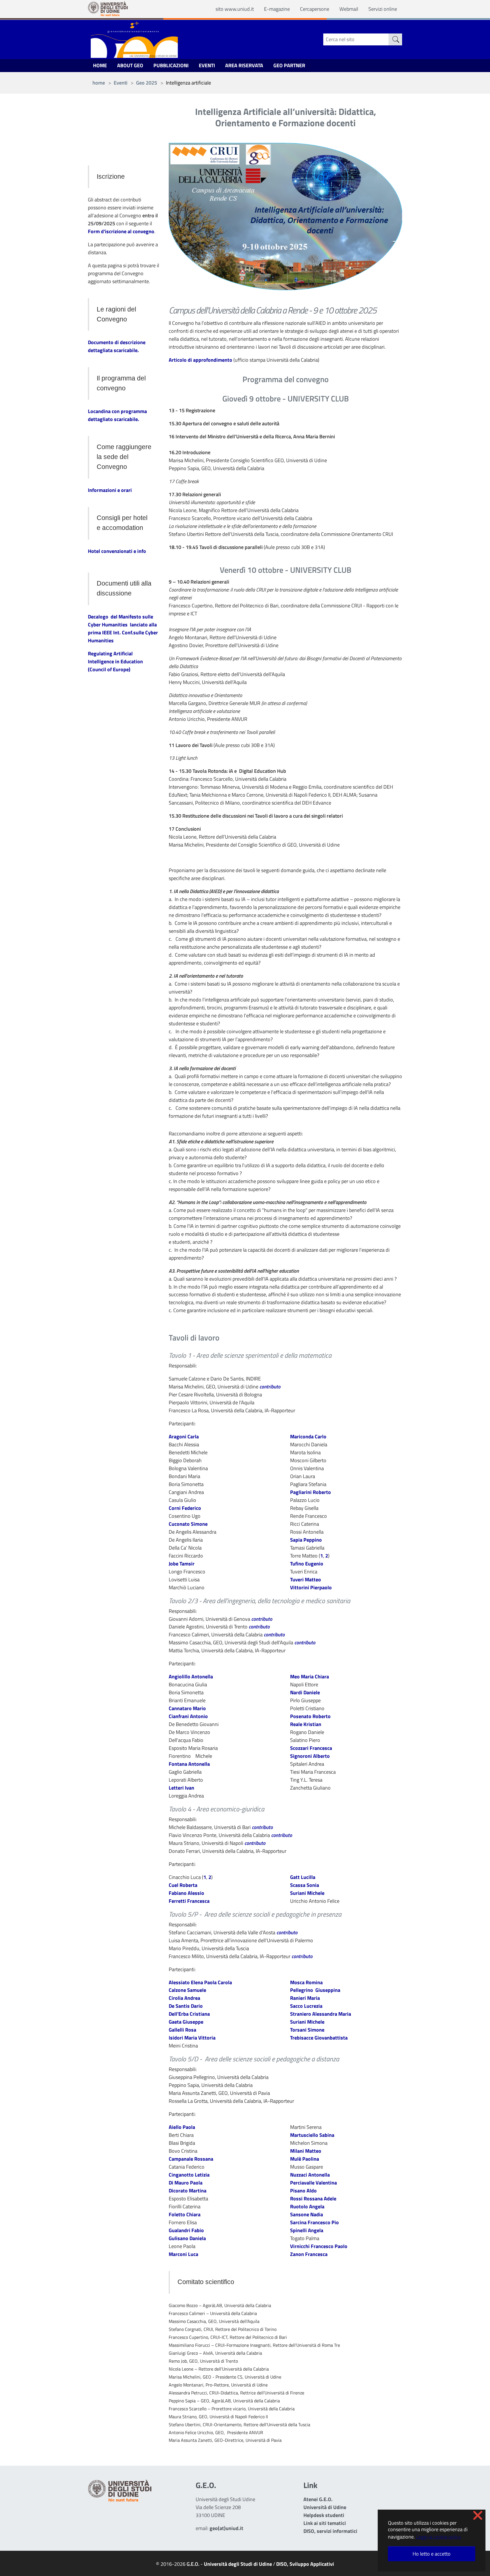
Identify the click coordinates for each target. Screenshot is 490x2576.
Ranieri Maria (305, 1998)
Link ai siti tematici (325, 2523)
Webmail (349, 9)
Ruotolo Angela (307, 2206)
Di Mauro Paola (186, 2183)
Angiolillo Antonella (191, 1677)
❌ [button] (478, 2515)
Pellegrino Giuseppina (315, 1990)
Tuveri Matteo (306, 1580)
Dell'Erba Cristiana (189, 2014)
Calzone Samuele (187, 1990)
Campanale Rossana (191, 2159)
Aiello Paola (182, 2127)
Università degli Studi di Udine (238, 2564)
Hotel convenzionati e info (117, 551)
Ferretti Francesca (189, 1901)
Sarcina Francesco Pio (314, 2222)
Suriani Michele (307, 1893)
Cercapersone (315, 9)
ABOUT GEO (130, 65)
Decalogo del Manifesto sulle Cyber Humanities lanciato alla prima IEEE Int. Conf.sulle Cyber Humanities (123, 629)
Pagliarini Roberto (311, 1492)
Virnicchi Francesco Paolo (319, 2246)
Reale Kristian (306, 1724)
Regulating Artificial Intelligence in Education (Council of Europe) (115, 661)
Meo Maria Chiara (310, 1677)
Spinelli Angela (307, 2230)
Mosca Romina (306, 1982)
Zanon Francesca (309, 2254)
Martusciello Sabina (312, 2135)
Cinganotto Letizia (189, 2175)
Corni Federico (185, 1508)
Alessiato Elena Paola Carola (200, 1982)
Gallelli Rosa (182, 2030)
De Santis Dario (186, 2006)
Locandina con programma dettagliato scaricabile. (117, 415)
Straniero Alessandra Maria (321, 2014)
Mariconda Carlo (308, 1437)
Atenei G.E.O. (318, 2499)
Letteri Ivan (181, 1788)
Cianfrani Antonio (188, 1716)
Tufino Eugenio (307, 1564)
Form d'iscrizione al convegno (121, 231)
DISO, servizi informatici (330, 2531)
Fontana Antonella (189, 1764)
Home (100, 65)
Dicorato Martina (188, 2191)
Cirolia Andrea (184, 1998)
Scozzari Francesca (311, 1748)
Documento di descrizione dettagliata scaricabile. (117, 346)
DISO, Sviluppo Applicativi (305, 2564)
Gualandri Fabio (186, 2230)
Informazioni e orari (110, 490)
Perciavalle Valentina (313, 2183)
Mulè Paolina (305, 2159)
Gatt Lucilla (303, 1877)
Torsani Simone (307, 2030)
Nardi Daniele (305, 1692)
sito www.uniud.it (235, 9)
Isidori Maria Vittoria (192, 2038)
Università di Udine (325, 2507)
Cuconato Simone (188, 1524)
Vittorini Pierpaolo (311, 1587)
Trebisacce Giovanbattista (319, 2038)
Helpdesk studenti (324, 2515)
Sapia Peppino (306, 1540)
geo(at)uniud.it (226, 2528)
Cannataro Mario (187, 1708)
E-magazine (277, 9)
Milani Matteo (306, 2151)
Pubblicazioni (171, 65)
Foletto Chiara (185, 2214)
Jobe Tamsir (182, 1564)
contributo (270, 1387)
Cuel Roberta (183, 1885)
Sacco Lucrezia (306, 2006)
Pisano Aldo (303, 2191)
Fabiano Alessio (186, 1893)
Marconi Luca (183, 2254)
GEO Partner (289, 65)
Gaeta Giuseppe (186, 2022)
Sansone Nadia (307, 2214)
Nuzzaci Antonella (310, 2175)
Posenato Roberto (310, 1716)
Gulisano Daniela (187, 2238)
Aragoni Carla (184, 1437)
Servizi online (383, 9)
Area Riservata (244, 65)
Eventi (207, 65)
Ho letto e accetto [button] (432, 2554)
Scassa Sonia (305, 1885)
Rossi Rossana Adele (313, 2199)
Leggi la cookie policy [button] (439, 2537)
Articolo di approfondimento (200, 360)
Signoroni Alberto (310, 1756)
